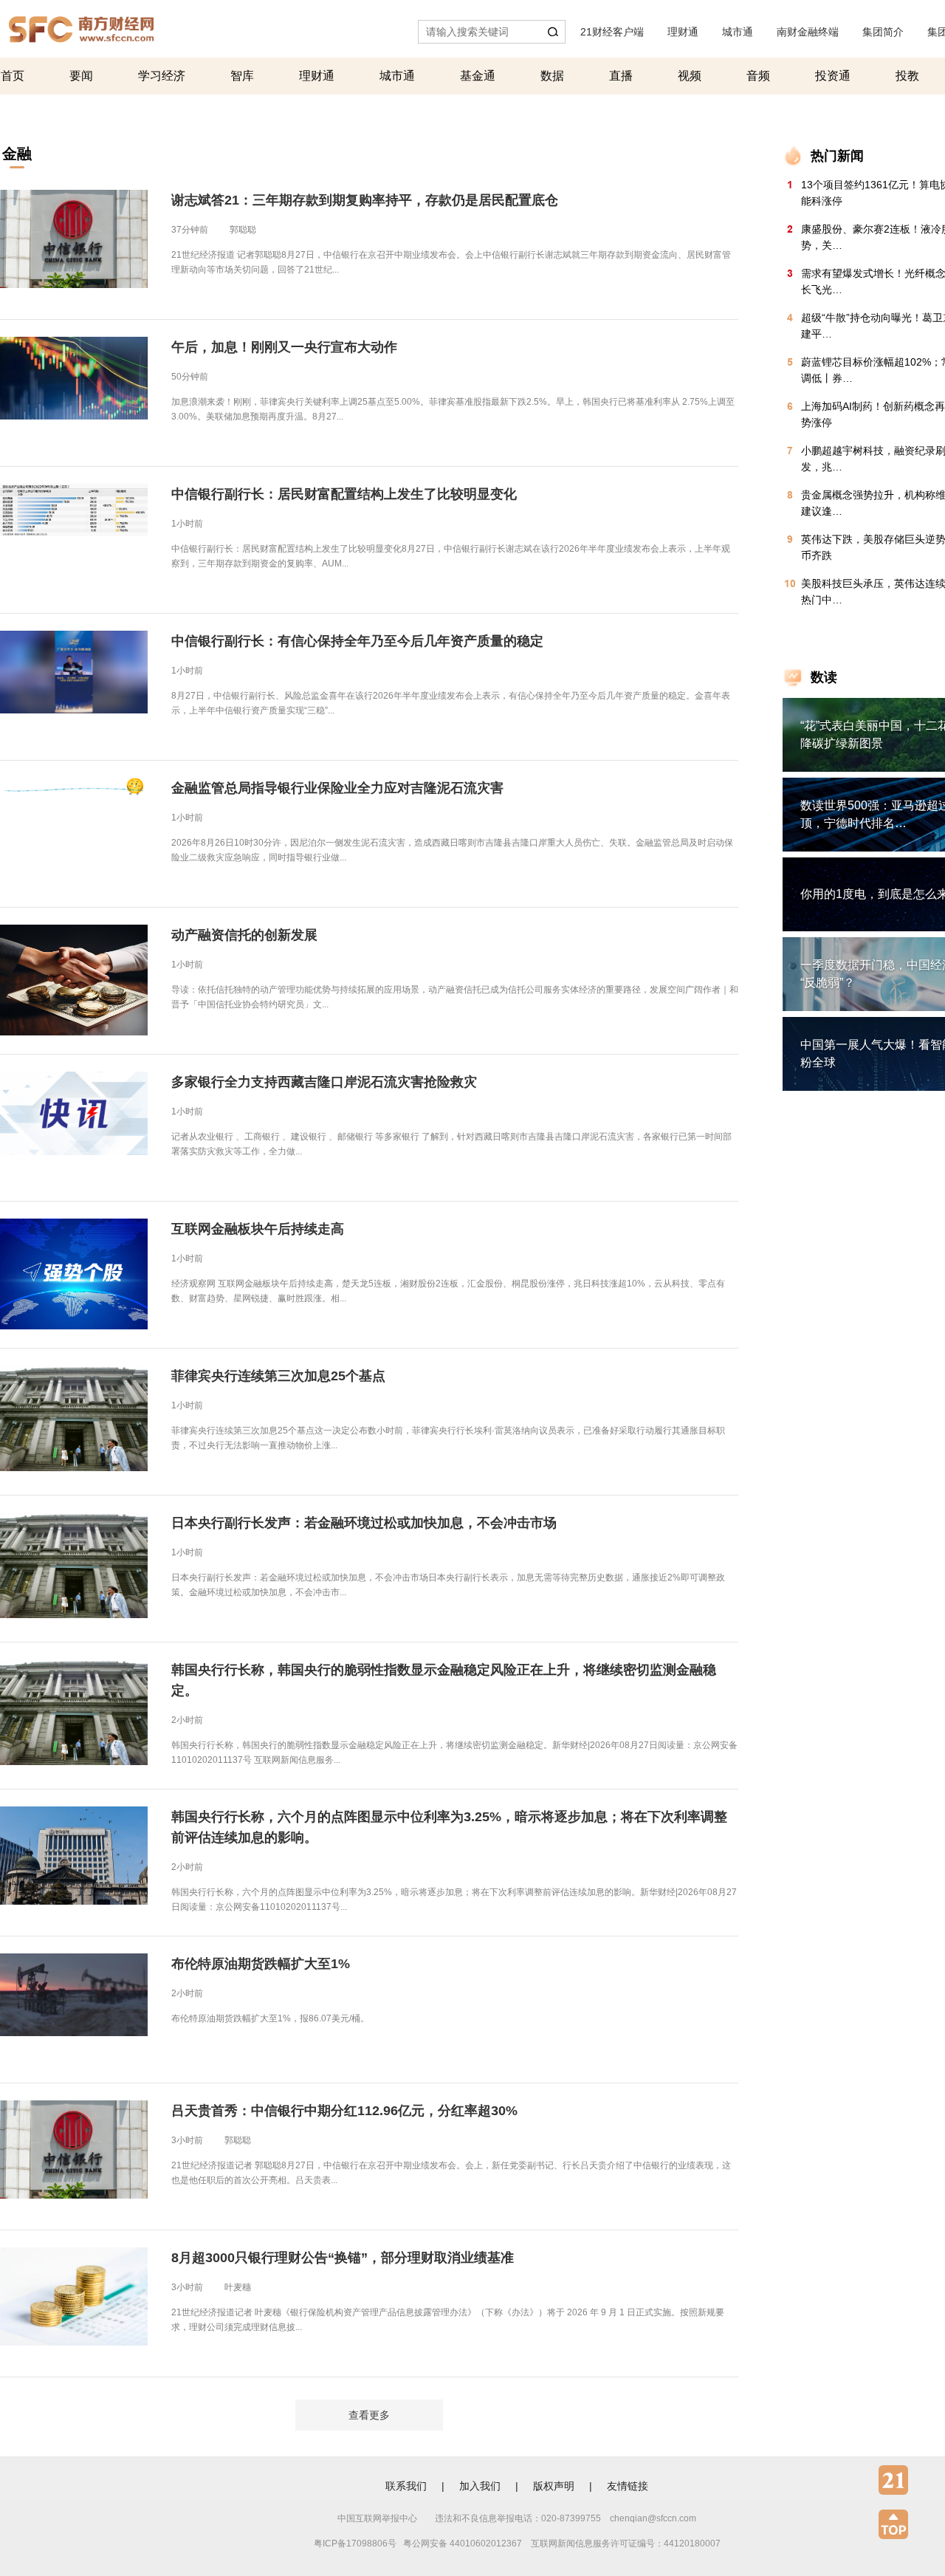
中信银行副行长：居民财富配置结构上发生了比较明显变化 (344, 494)
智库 (242, 76)
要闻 (81, 76)
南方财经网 (81, 25)
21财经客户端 (612, 32)
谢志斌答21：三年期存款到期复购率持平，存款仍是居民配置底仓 (365, 200)
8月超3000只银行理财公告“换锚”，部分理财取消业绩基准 (343, 2258)
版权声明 (554, 2486)
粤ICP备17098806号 (355, 2544)
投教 (907, 76)
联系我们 (406, 2486)
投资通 (833, 76)
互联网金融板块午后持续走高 (258, 1229)
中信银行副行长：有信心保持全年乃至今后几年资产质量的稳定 (357, 641)
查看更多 (369, 2415)
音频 (758, 76)
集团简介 (883, 32)
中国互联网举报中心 (377, 2518)
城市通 (738, 32)
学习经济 (162, 76)
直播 (621, 76)
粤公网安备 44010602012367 (463, 2544)
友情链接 (628, 2486)
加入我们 (480, 2486)
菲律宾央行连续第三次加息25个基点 (278, 1376)
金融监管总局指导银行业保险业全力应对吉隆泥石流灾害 (337, 788)
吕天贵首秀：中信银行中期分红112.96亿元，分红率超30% (344, 2111)
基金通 (478, 76)
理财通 (683, 32)
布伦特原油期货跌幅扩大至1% (261, 1964)
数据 (552, 76)
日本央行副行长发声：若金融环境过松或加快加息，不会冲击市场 (364, 1523)
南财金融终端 (808, 32)
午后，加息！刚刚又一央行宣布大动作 (284, 347)
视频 (690, 76)
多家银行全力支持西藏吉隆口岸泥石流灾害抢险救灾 (324, 1082)
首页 (13, 76)
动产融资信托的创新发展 (244, 935)
